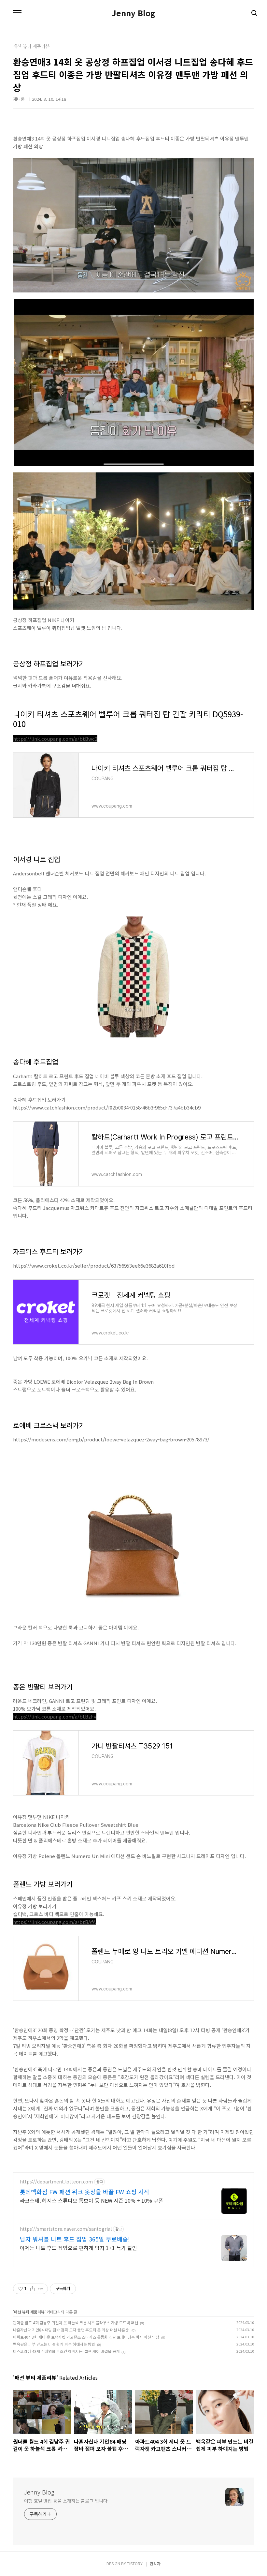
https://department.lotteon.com (56, 2182)
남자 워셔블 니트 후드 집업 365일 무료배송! (75, 2239)
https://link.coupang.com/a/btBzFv (55, 1716)
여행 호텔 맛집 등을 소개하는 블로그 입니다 (66, 2501)
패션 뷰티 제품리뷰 (29, 2312)
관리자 (155, 2563)
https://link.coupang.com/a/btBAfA (54, 1922)
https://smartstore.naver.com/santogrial (66, 2229)
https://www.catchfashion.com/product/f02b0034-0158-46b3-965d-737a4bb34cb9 (107, 1107)
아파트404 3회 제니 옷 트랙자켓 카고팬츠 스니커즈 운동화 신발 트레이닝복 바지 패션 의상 (86, 2337)
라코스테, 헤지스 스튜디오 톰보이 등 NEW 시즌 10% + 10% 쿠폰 (91, 2200)
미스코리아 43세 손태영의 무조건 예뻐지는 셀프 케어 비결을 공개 (66, 2351)
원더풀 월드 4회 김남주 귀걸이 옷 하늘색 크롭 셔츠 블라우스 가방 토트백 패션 (76, 2323)
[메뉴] (17, 13)
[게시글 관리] (41, 2289)
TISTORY (135, 2563)
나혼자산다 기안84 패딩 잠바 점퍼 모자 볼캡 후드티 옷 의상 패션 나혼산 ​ (71, 2330)
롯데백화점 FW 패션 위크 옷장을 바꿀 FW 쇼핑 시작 (85, 2192)
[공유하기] (32, 2289)
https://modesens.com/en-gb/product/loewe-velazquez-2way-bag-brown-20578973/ (111, 1439)
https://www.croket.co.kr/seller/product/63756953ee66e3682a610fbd (94, 1266)
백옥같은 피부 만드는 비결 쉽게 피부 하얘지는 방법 (54, 2344)
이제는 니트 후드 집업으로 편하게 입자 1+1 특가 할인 (78, 2248)
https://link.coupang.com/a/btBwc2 (55, 739)
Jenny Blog (133, 13)
